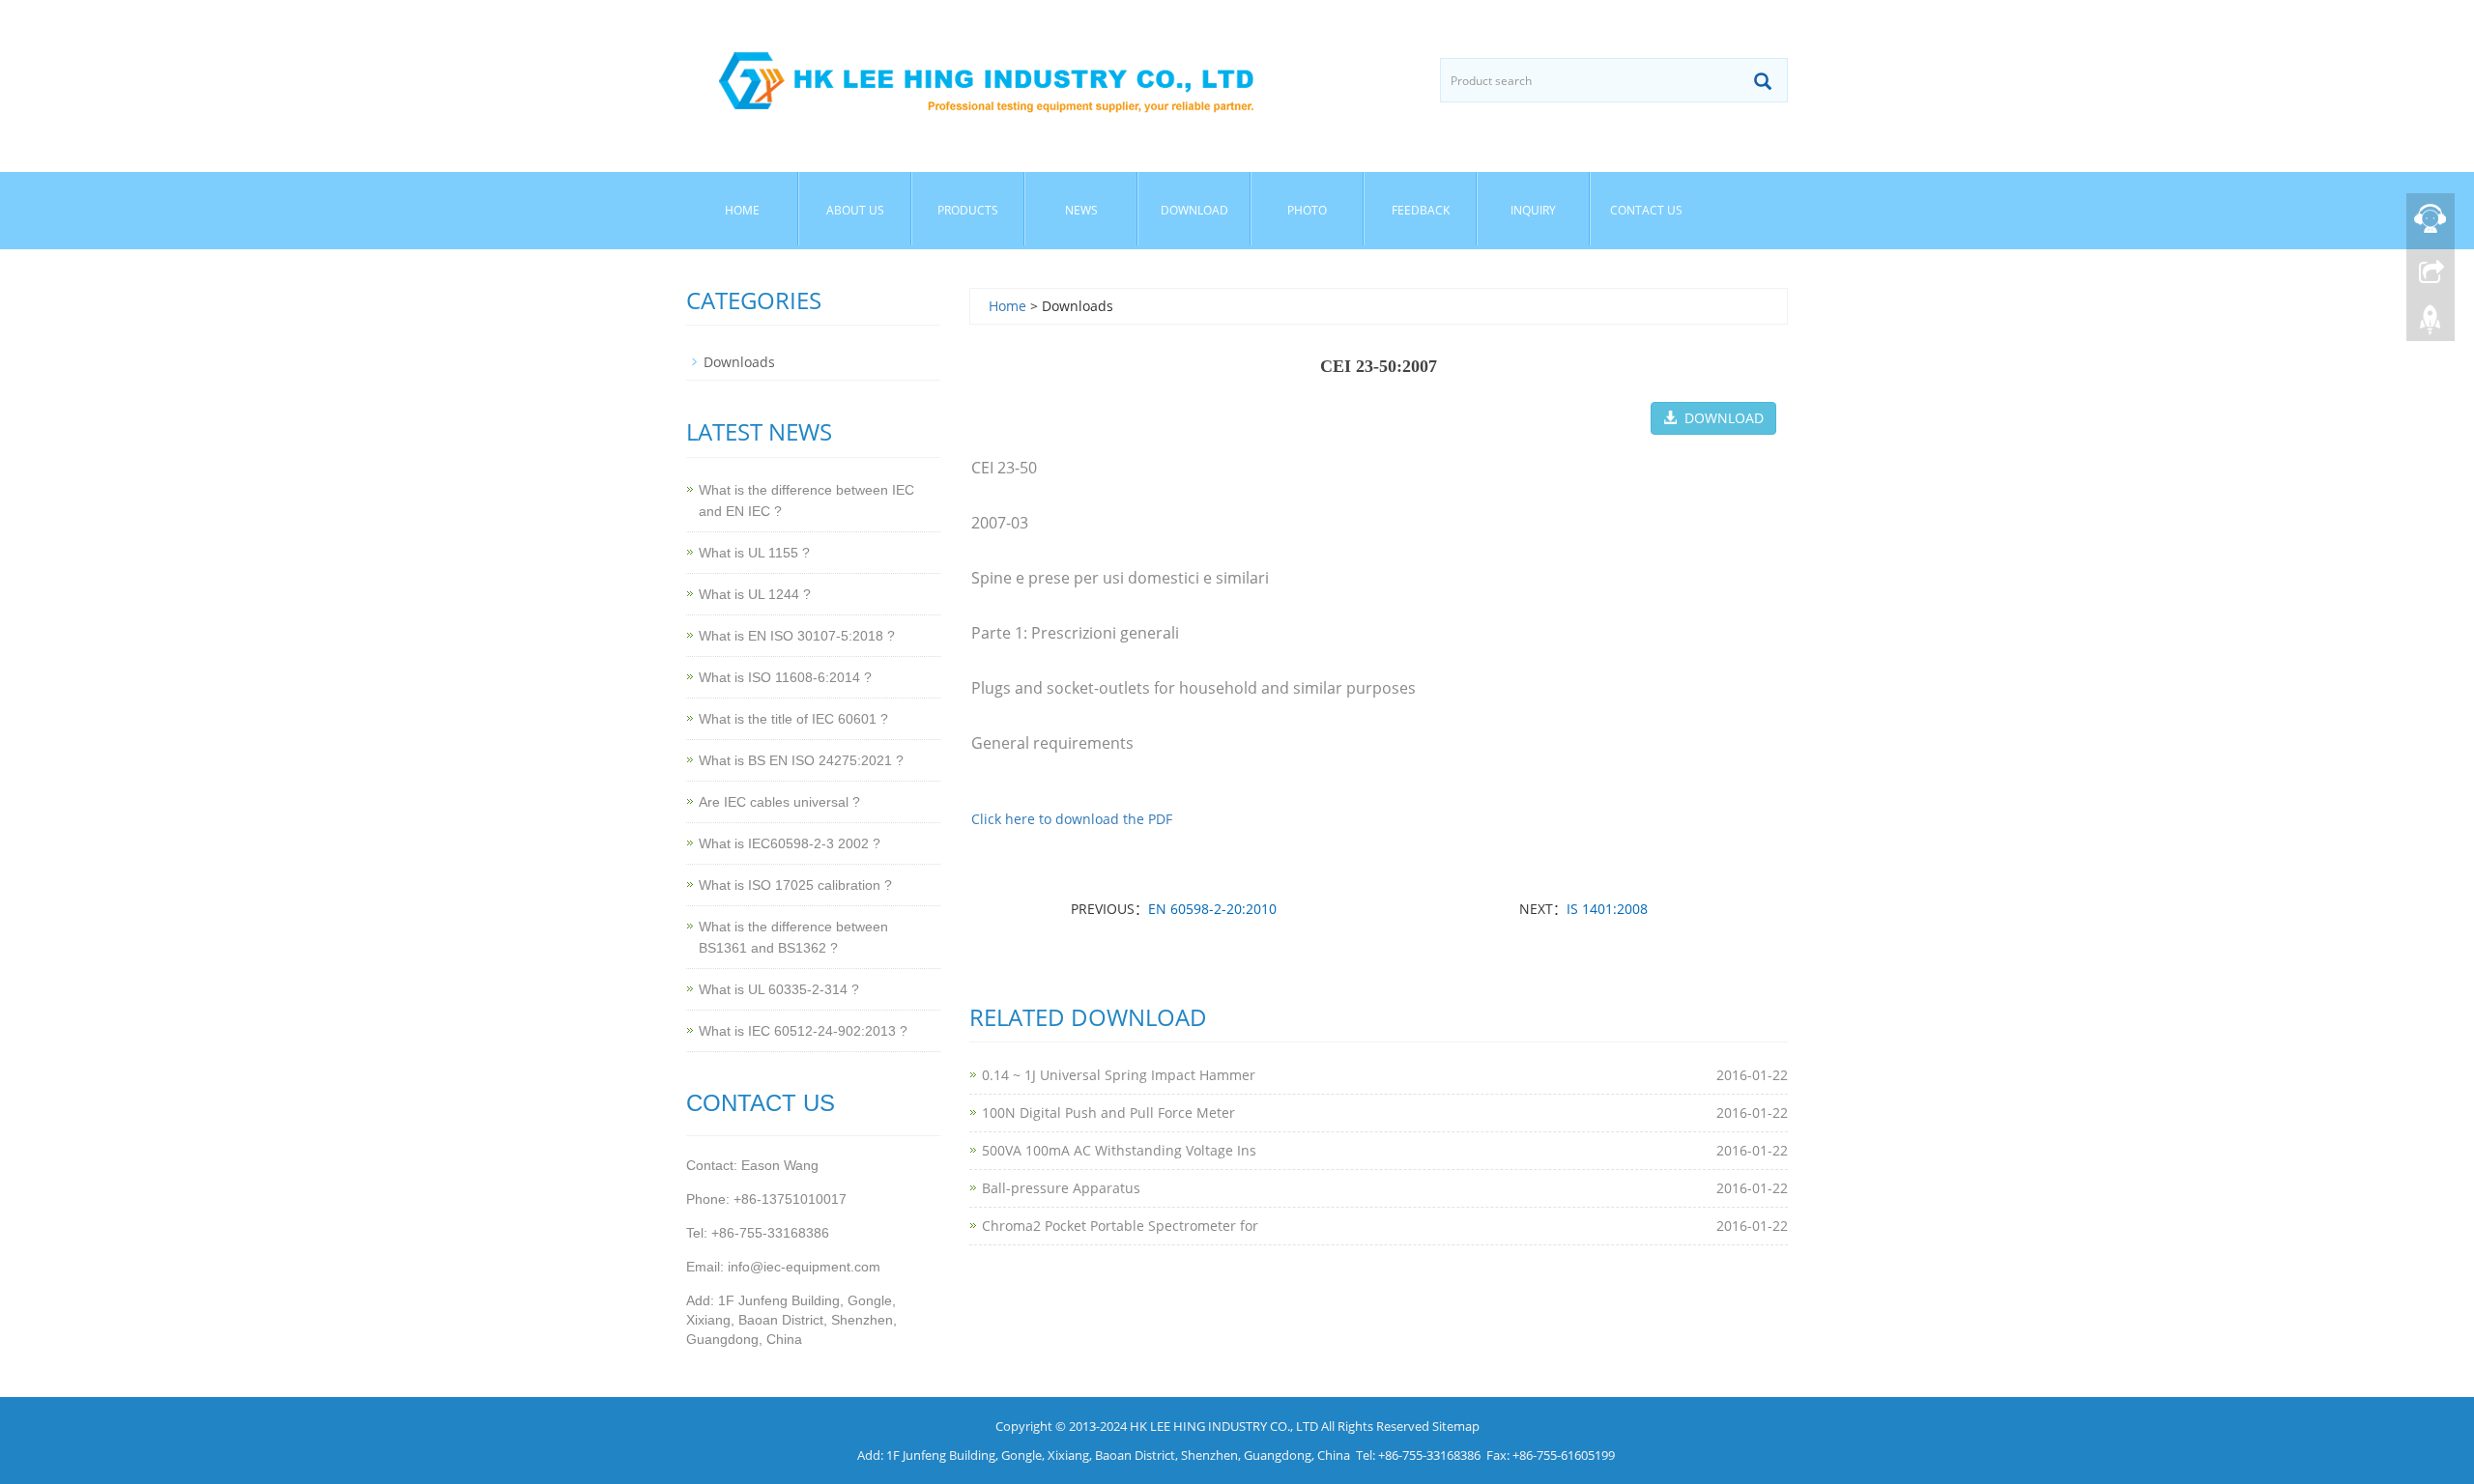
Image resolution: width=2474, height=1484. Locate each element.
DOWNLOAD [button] (1720, 418)
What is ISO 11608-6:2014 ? (785, 677)
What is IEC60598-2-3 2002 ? (790, 843)
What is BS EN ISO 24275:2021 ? (801, 760)
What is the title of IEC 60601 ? (793, 719)
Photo (1307, 210)
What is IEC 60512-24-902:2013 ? (803, 1031)
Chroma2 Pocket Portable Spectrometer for (1120, 1226)
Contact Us (1646, 210)
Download (1194, 210)
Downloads (739, 362)
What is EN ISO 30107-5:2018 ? (797, 636)
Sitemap (1456, 1426)
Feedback (1421, 210)
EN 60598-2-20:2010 (1212, 909)
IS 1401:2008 (1607, 909)
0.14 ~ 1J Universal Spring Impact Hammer (1119, 1075)
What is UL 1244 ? (755, 594)
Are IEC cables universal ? (779, 802)
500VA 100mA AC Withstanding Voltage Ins (1119, 1150)
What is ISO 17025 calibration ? (795, 885)
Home (742, 210)
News (1081, 210)
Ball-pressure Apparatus (1061, 1188)
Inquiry (1533, 210)
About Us (855, 210)
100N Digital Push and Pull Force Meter (1108, 1113)
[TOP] (2431, 320)
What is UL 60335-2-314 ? (779, 989)
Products (968, 210)
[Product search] (1763, 81)
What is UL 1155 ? (754, 553)
